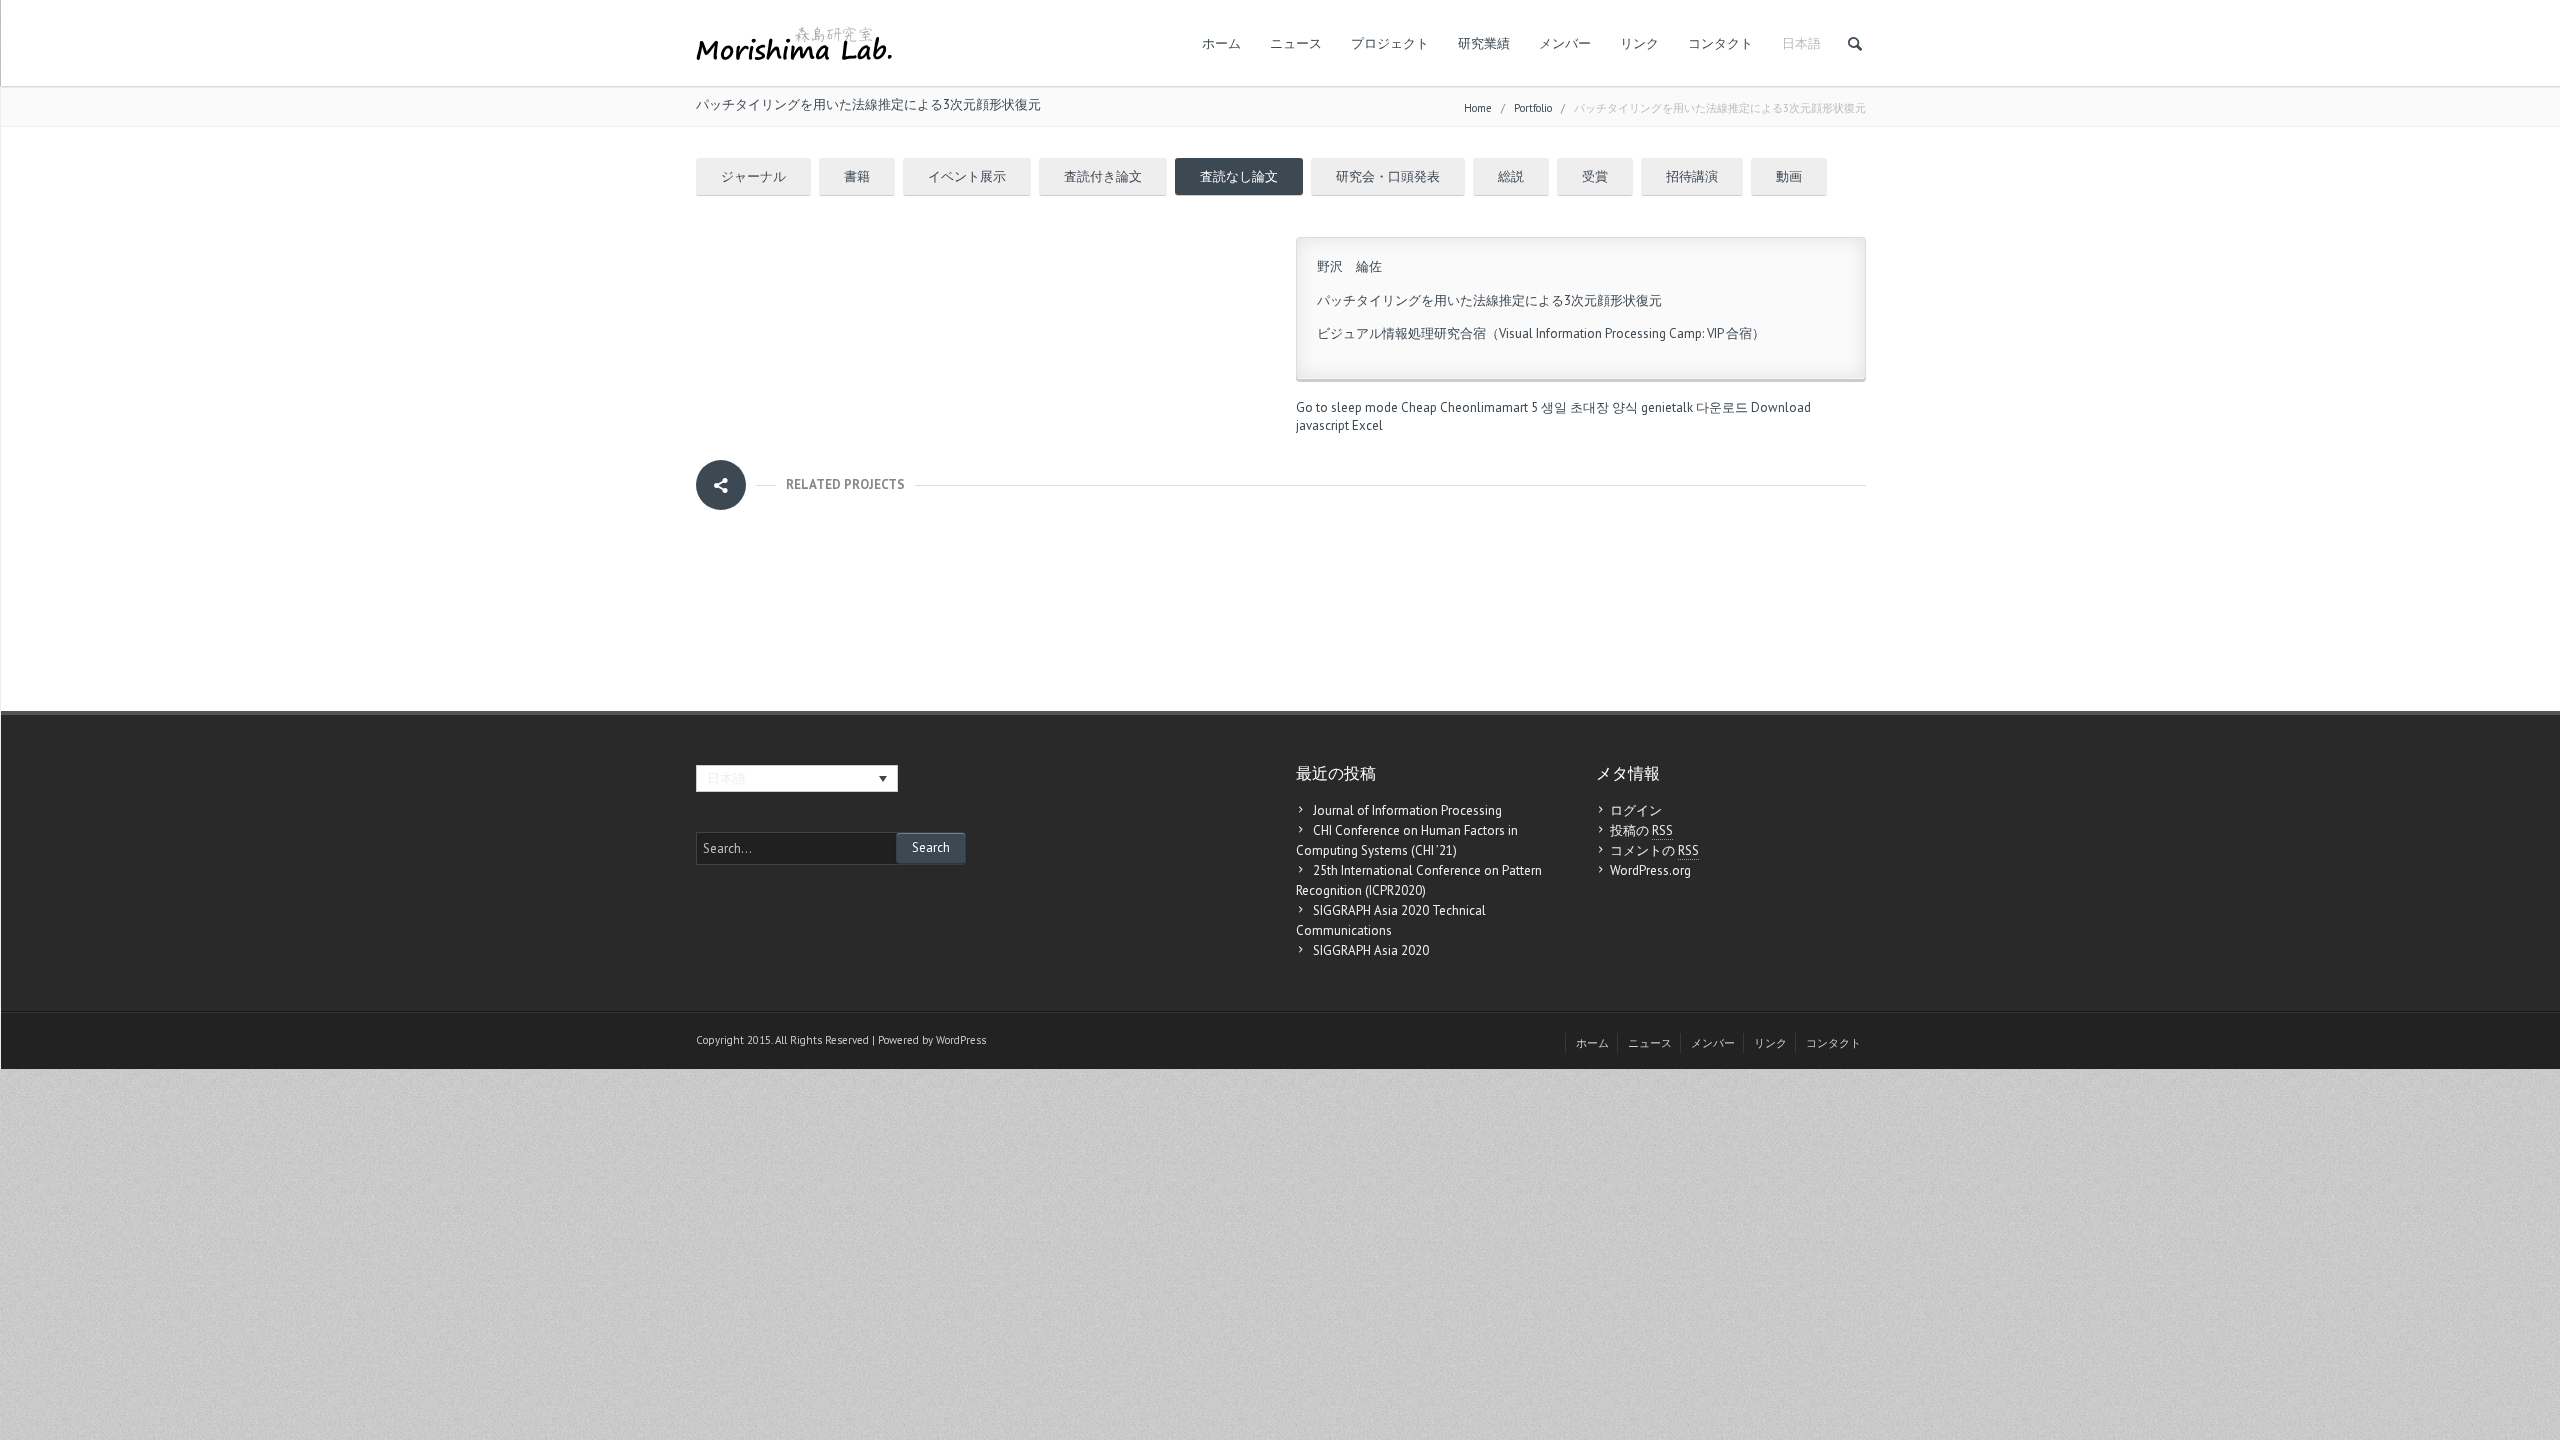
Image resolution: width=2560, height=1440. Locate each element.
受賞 (1595, 176)
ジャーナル (753, 176)
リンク (1639, 43)
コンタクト (1720, 43)
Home (1478, 108)
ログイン (1636, 810)
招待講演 (1692, 176)
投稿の (1641, 830)
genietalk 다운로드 (1694, 407)
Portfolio (1533, 108)
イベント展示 (967, 176)
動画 (1789, 176)
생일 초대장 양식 (1589, 407)
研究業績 (1484, 43)
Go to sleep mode (1347, 407)
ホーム (1221, 43)
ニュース (1296, 43)
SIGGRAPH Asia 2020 (1371, 950)
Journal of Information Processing (1407, 810)
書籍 (857, 176)
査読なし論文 (1239, 176)
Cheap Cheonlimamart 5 (1469, 407)
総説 (1511, 176)
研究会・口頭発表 (1388, 176)
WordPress (961, 1040)
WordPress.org (1650, 870)
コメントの (1654, 850)
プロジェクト (1390, 43)
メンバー (1565, 43)
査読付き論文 (1103, 176)
